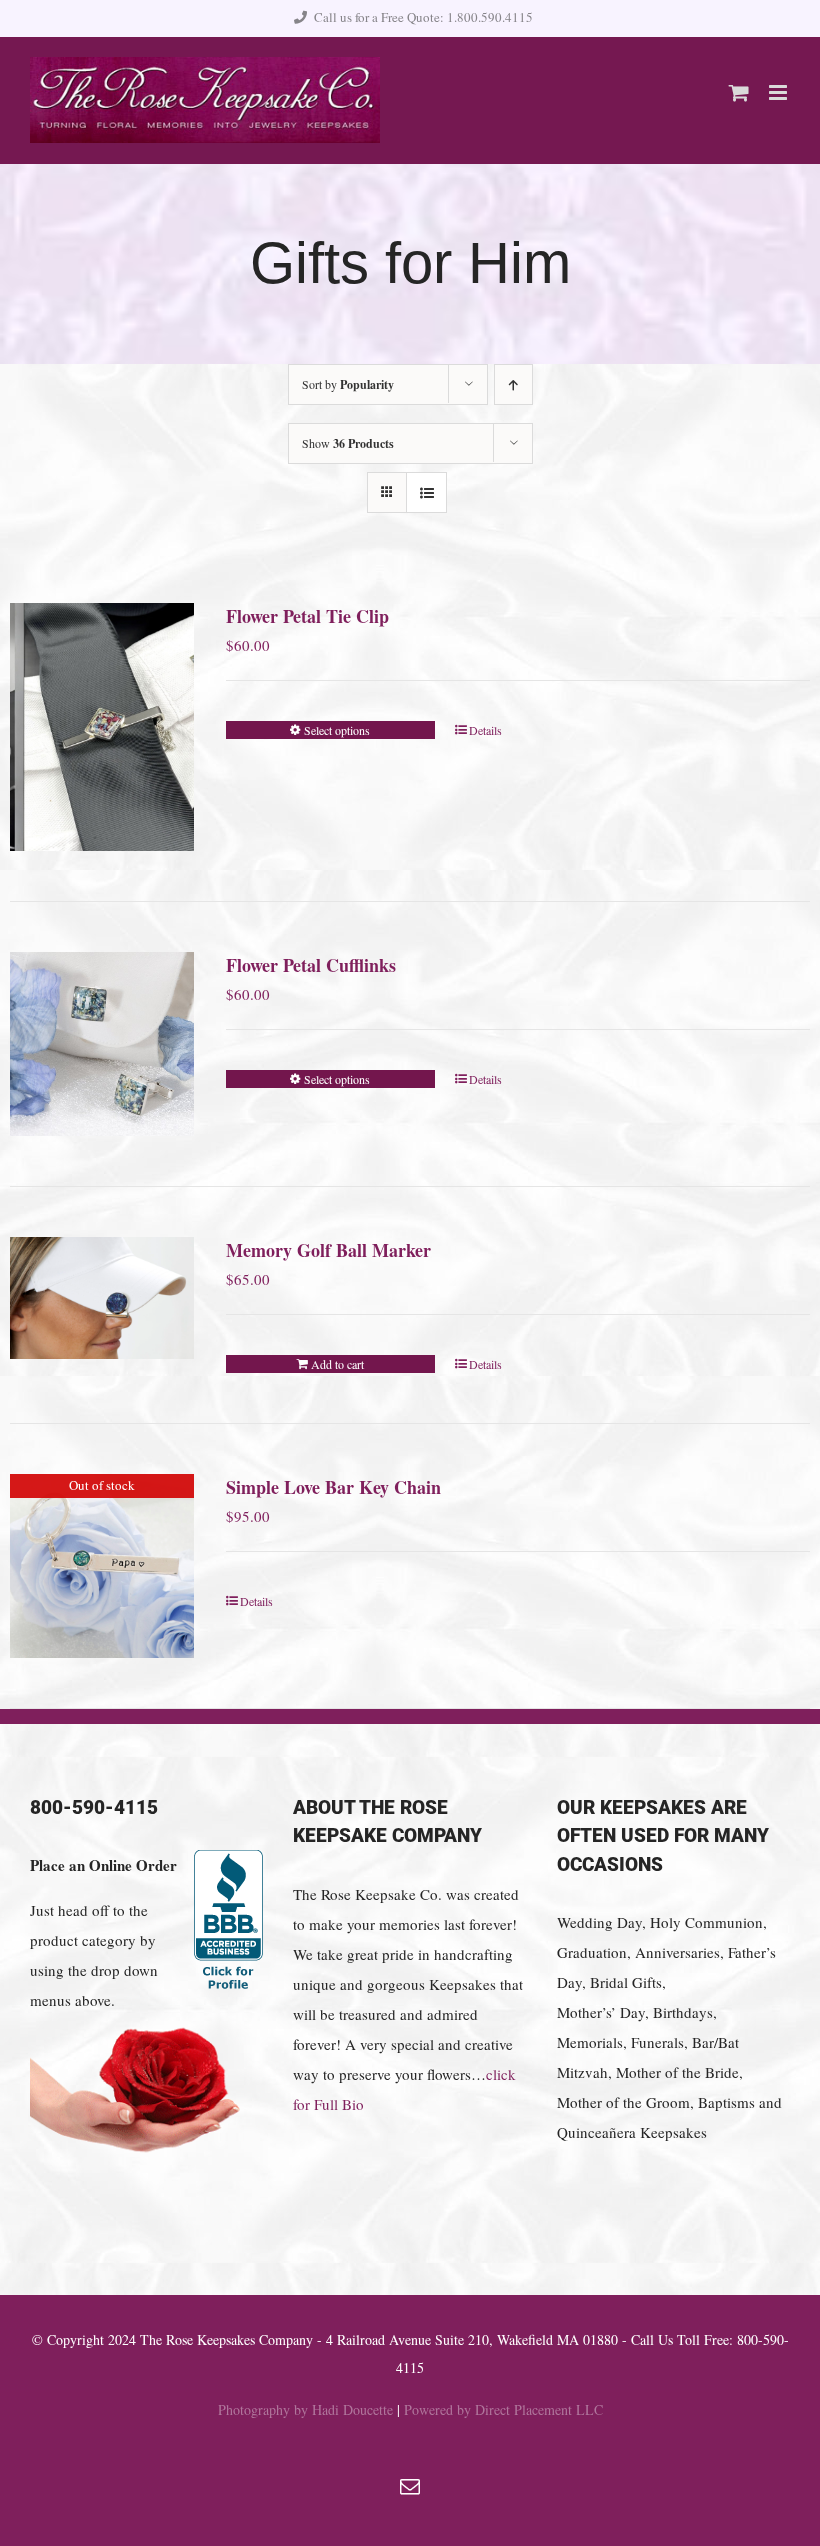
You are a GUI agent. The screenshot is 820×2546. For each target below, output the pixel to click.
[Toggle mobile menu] (779, 92)
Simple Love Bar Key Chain (333, 1487)
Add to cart (337, 1364)
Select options (337, 730)
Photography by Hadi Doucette (305, 2409)
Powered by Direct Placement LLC (503, 2409)
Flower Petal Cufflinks (311, 965)
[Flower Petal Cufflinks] (102, 1044)
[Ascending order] (513, 384)
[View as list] (426, 492)
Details (485, 730)
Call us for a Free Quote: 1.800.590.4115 (423, 17)
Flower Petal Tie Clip (307, 616)
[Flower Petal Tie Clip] (102, 727)
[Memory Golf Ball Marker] (102, 1298)
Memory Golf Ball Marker (328, 1250)
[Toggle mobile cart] (739, 92)
